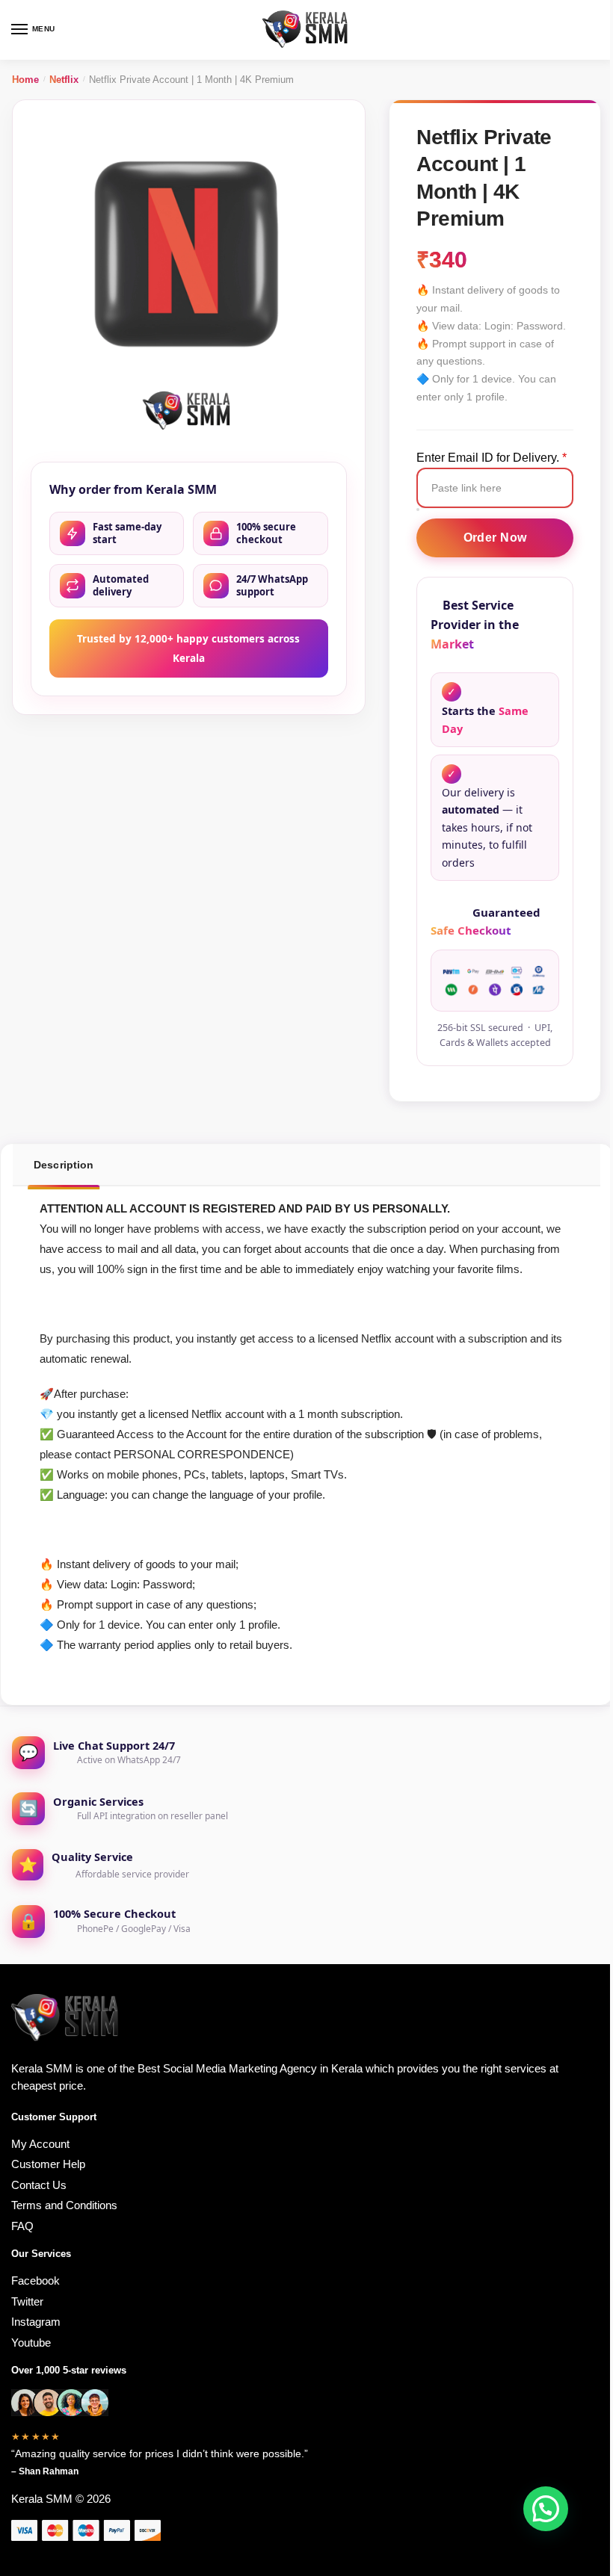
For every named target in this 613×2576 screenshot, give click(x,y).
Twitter (27, 2301)
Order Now (495, 538)
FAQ (22, 2226)
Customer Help (48, 2164)
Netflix (64, 80)
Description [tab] (64, 1165)
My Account (40, 2144)
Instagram (36, 2322)
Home (25, 80)
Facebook (36, 2281)
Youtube (31, 2343)
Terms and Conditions (64, 2205)
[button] (546, 2509)
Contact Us (39, 2185)
